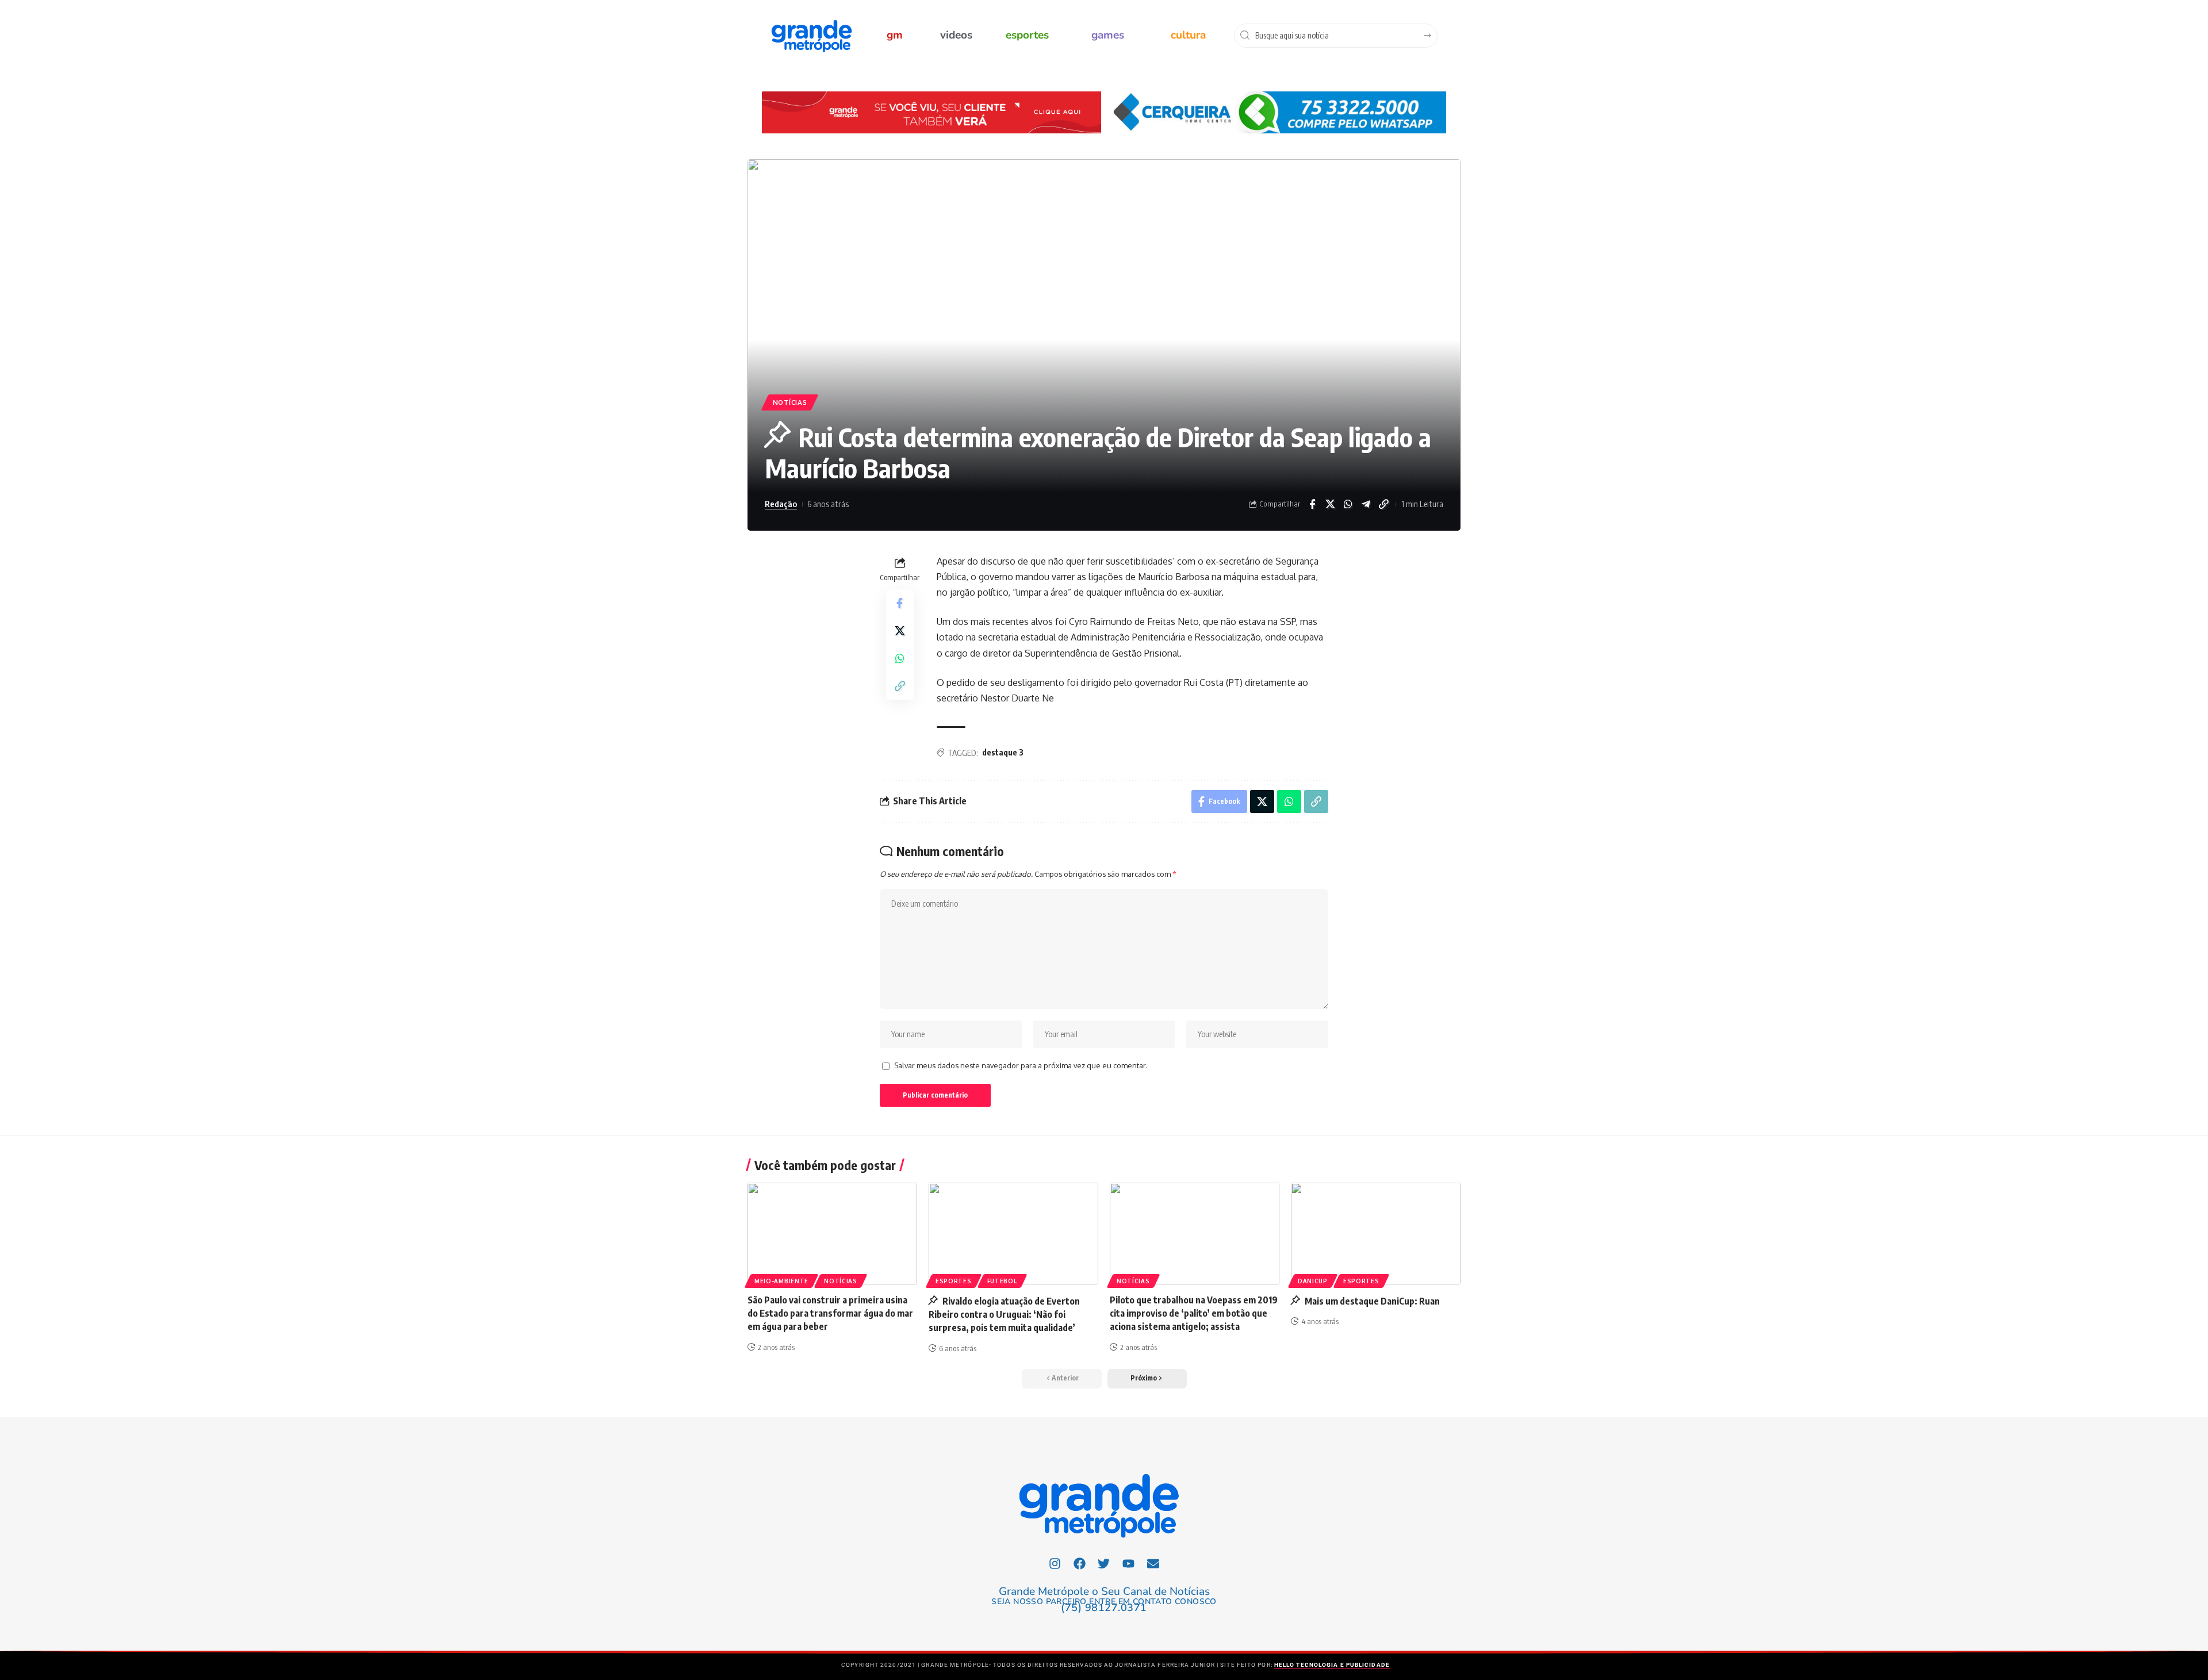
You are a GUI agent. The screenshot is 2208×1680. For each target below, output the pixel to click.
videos (956, 35)
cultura (1188, 35)
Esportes (954, 1281)
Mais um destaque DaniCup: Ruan (1371, 1301)
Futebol (1002, 1281)
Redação (781, 504)
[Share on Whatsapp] (1348, 504)
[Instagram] (1055, 1564)
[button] (1147, 1379)
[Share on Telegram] (1366, 504)
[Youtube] (1129, 1564)
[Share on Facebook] (1312, 504)
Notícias (790, 402)
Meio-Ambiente (781, 1281)
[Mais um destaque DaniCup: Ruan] (1376, 1234)
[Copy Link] (1383, 504)
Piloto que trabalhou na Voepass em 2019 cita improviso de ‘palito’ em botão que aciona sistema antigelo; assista (1194, 1313)
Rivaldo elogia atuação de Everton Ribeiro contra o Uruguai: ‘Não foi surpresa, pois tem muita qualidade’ (1004, 1314)
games (1108, 35)
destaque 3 (1003, 752)
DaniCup (1313, 1281)
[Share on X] (1330, 504)
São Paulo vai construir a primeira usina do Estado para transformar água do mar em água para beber (830, 1313)
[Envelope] (1153, 1564)
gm (895, 35)
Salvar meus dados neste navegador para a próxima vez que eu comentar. (1021, 1065)
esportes (1027, 35)
